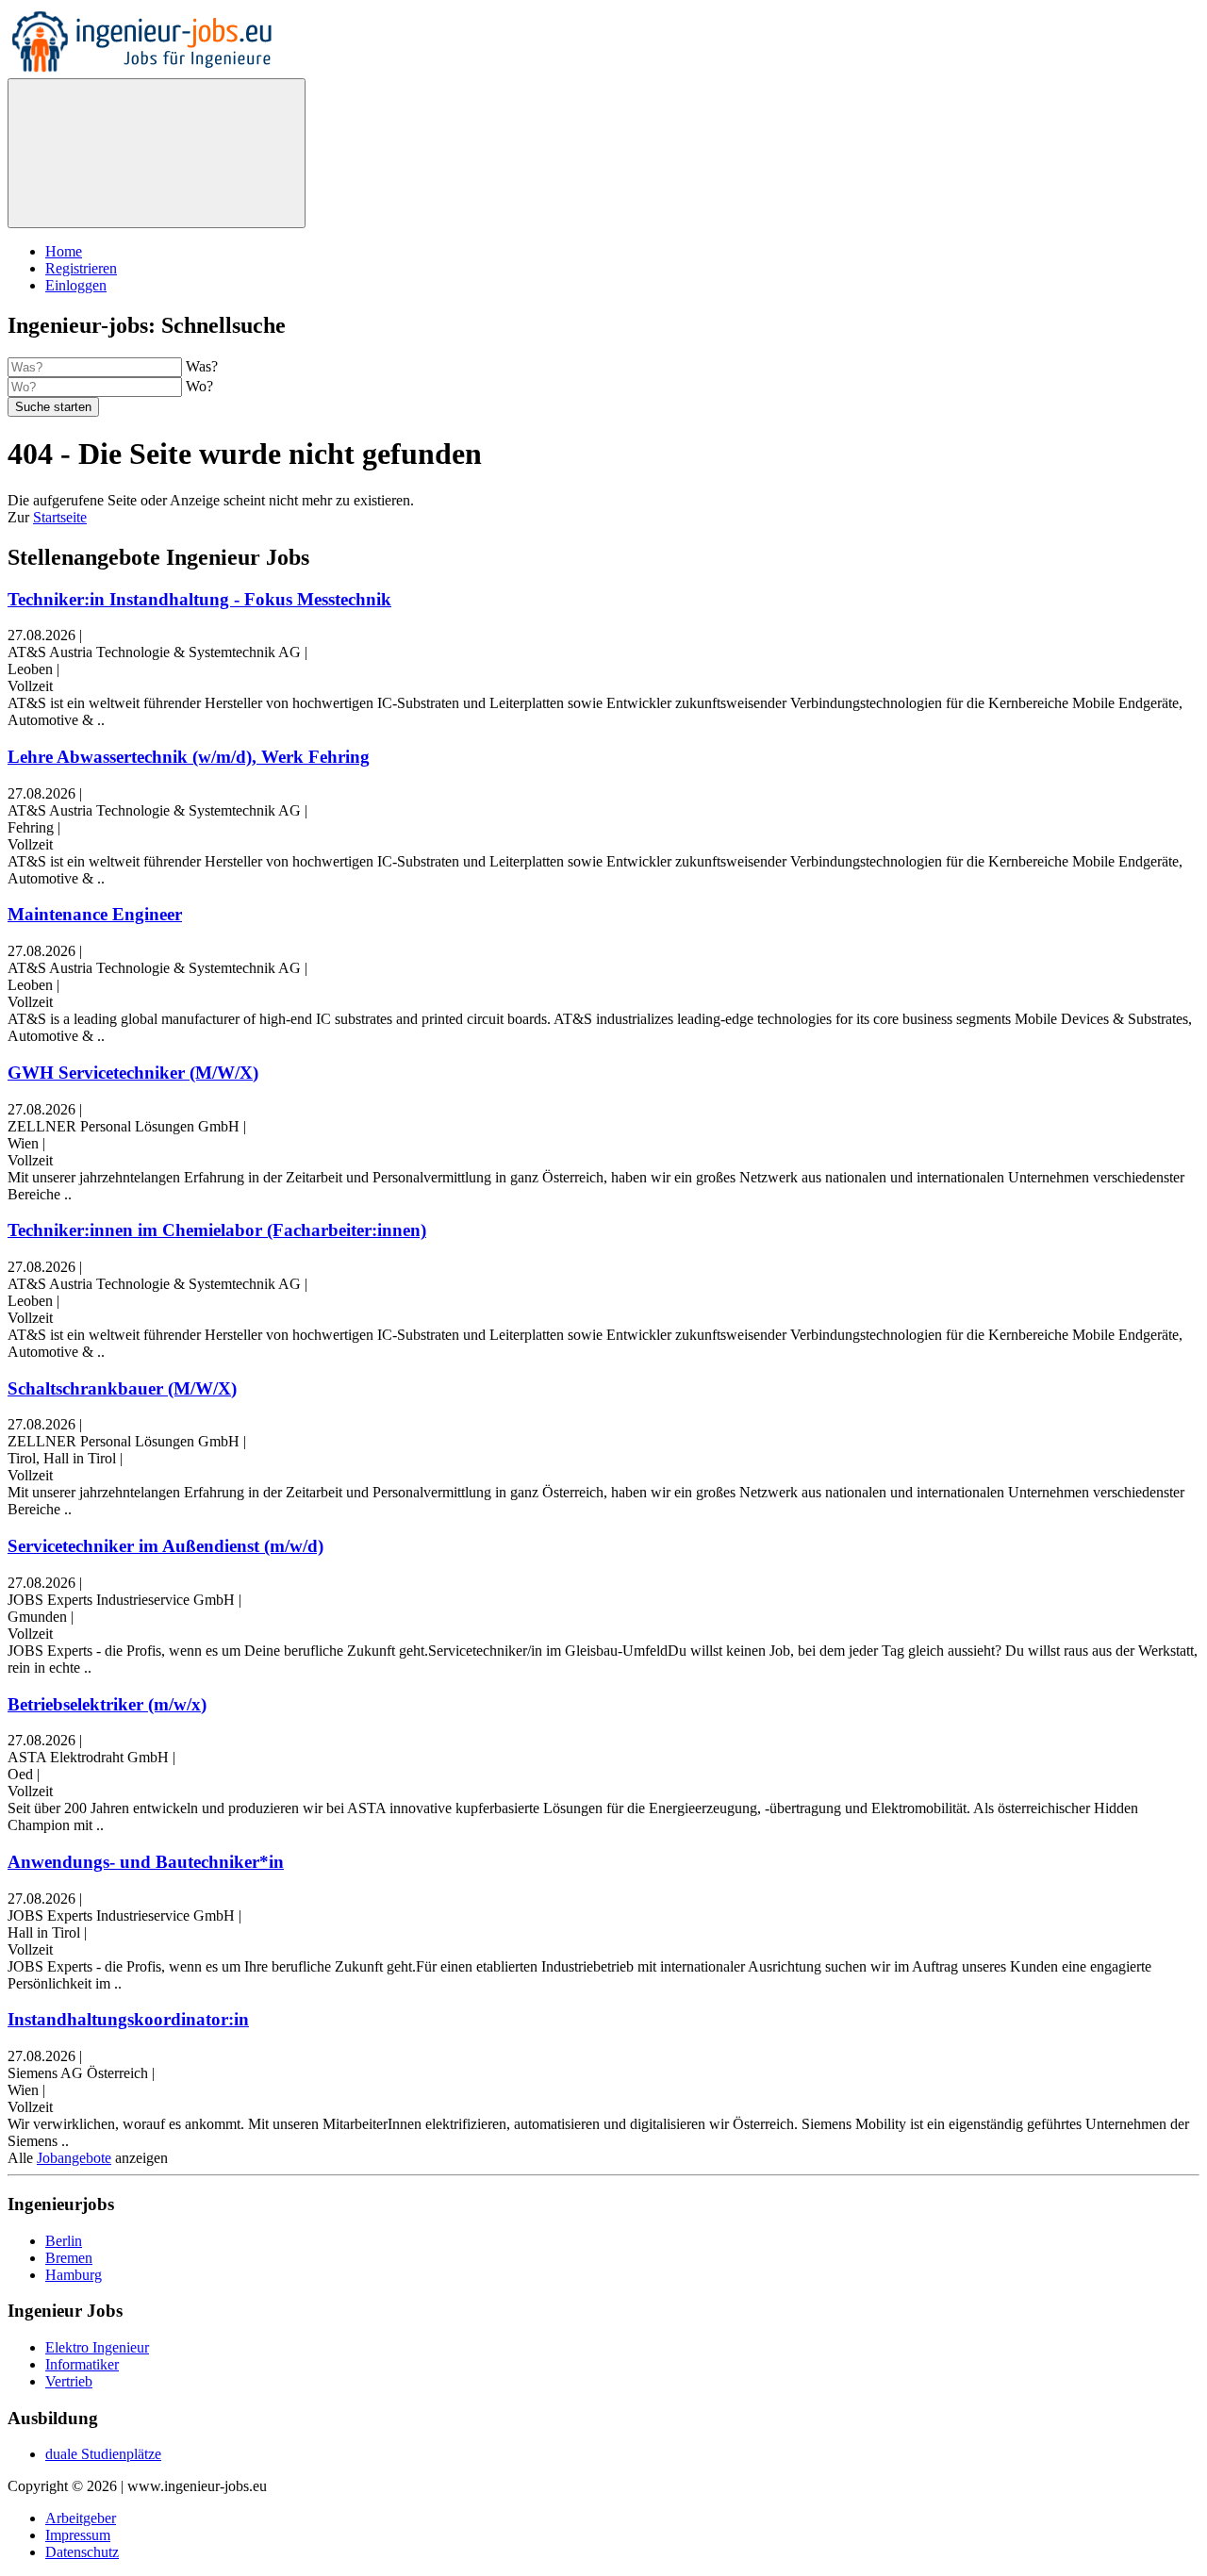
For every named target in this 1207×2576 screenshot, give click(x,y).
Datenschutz (82, 2552)
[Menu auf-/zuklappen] (157, 153)
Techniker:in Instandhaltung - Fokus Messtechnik (199, 599)
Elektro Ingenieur (97, 2347)
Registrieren (81, 268)
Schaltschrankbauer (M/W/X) (122, 1388)
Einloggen (76, 285)
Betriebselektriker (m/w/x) (107, 1704)
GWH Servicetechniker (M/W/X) (133, 1073)
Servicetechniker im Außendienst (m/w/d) (165, 1546)
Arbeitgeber (81, 2518)
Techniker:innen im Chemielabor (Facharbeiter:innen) (217, 1230)
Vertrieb (69, 2381)
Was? (202, 366)
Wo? (199, 386)
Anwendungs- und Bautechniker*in (146, 1862)
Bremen (69, 2258)
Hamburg (74, 2275)
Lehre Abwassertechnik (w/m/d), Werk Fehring (189, 757)
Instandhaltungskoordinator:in (128, 2019)
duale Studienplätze (103, 2454)
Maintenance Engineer (95, 914)
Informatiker (82, 2364)
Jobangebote (74, 2158)
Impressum (78, 2535)
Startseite (60, 517)
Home (64, 251)
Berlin (64, 2241)
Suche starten (53, 407)
